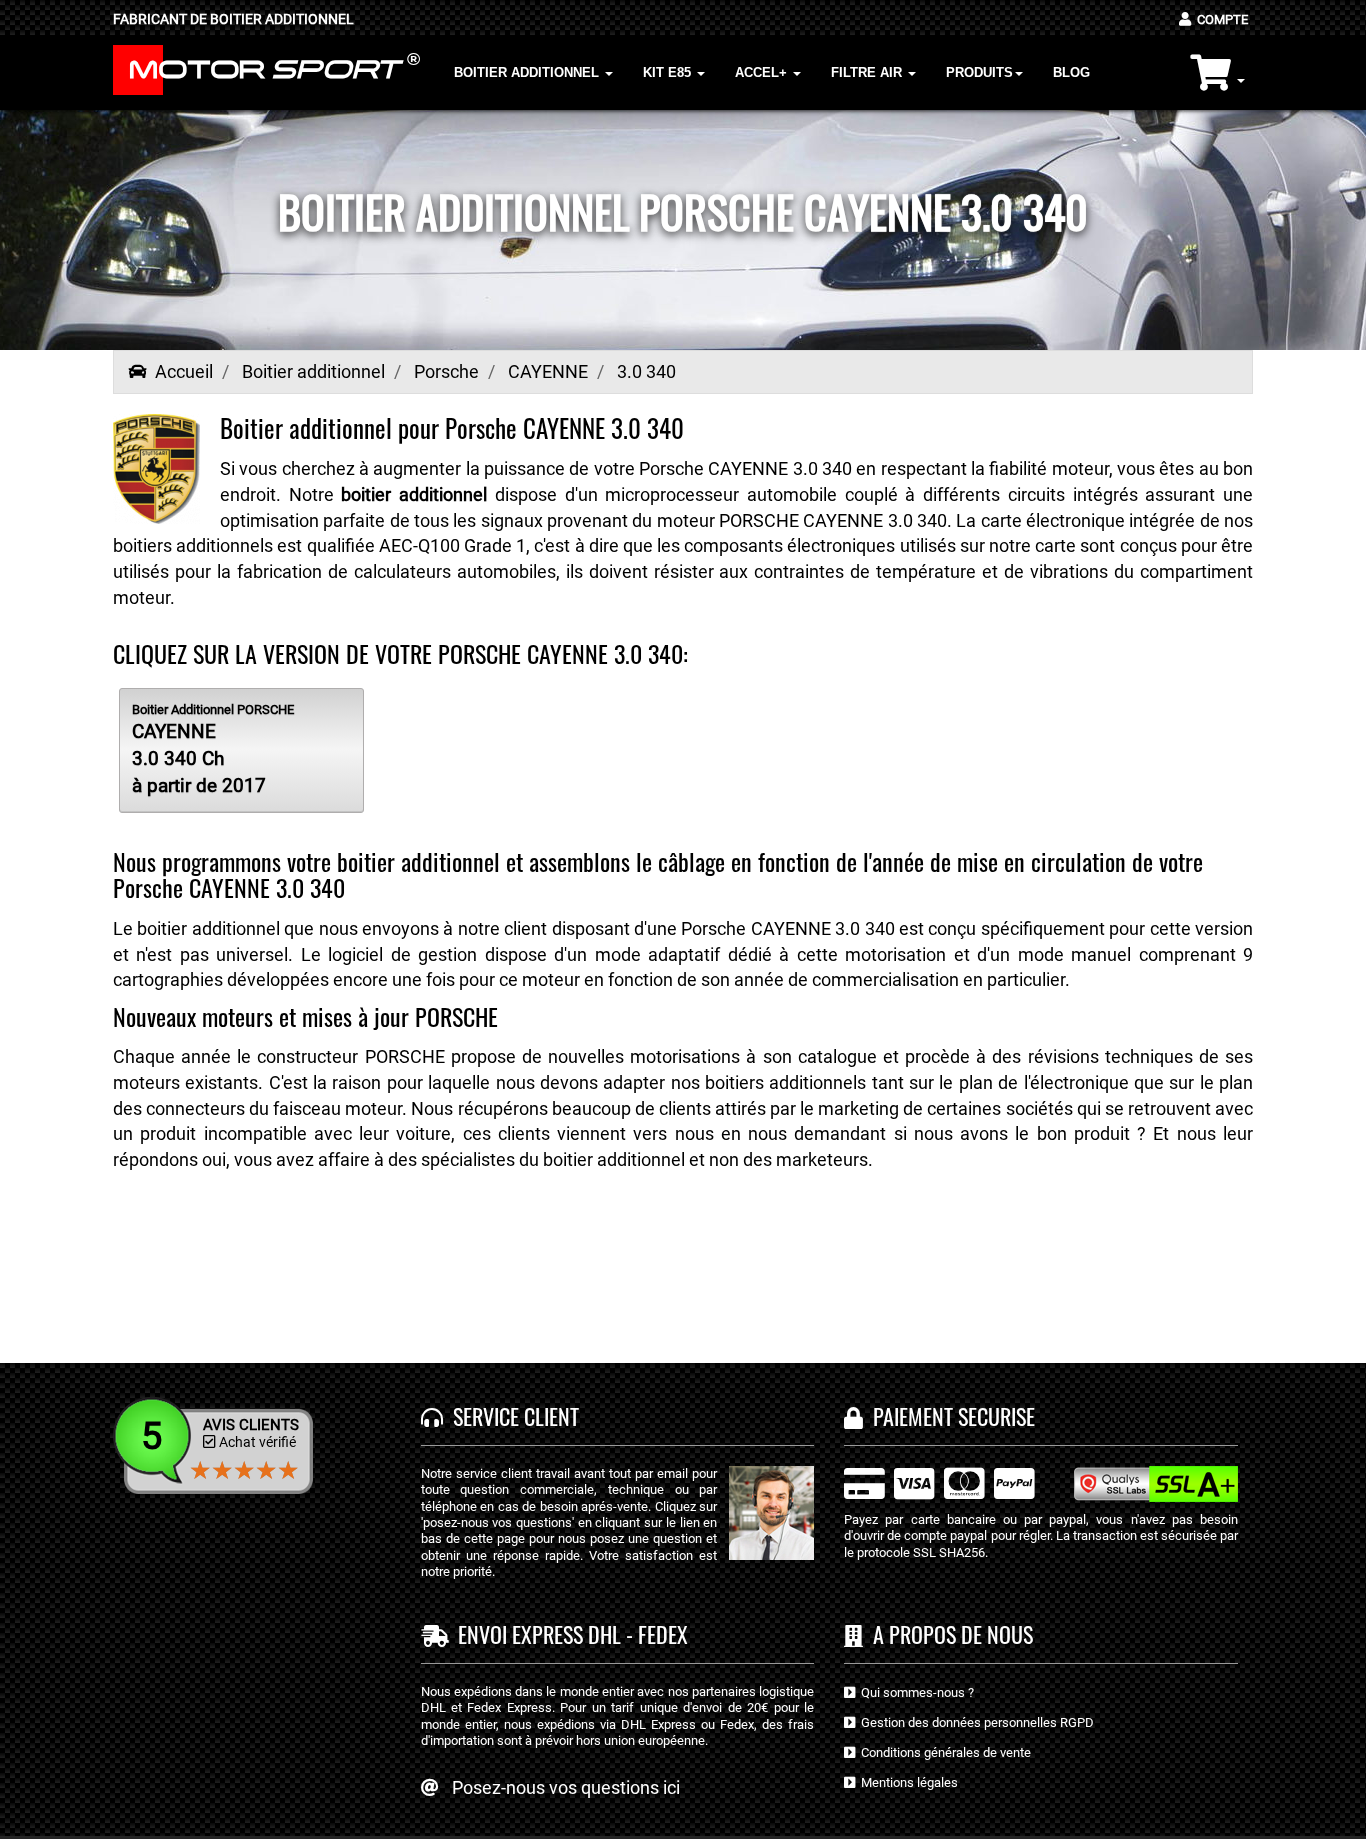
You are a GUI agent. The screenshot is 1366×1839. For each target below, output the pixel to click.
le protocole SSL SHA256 (914, 1552)
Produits (979, 72)
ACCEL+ (763, 72)
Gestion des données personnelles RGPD (974, 1722)
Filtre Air (868, 72)
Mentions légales (906, 1782)
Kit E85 (669, 72)
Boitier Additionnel (528, 72)
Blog (1071, 72)
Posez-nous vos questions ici (566, 1787)
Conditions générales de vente (943, 1752)
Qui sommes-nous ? (914, 1692)
